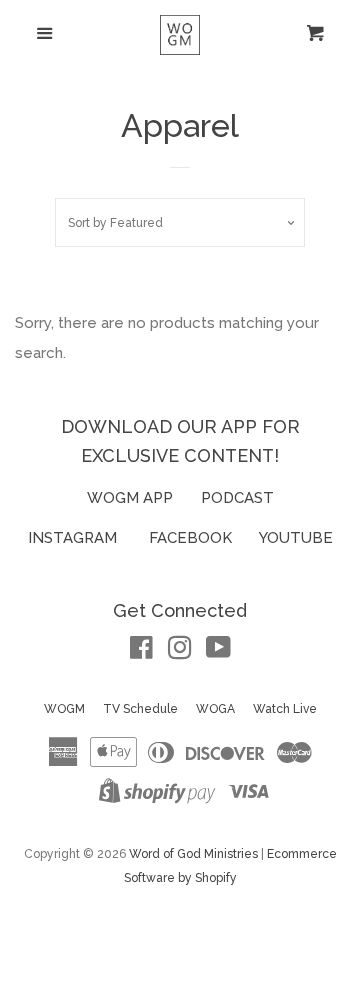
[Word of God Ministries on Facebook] (141, 652)
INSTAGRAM (72, 538)
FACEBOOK (190, 538)
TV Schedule (140, 709)
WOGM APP (130, 498)
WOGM (64, 709)
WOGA (215, 709)
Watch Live (285, 709)
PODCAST (237, 498)
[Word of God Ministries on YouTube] (218, 652)
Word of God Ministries (193, 854)
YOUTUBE (296, 538)
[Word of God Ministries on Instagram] (180, 652)
